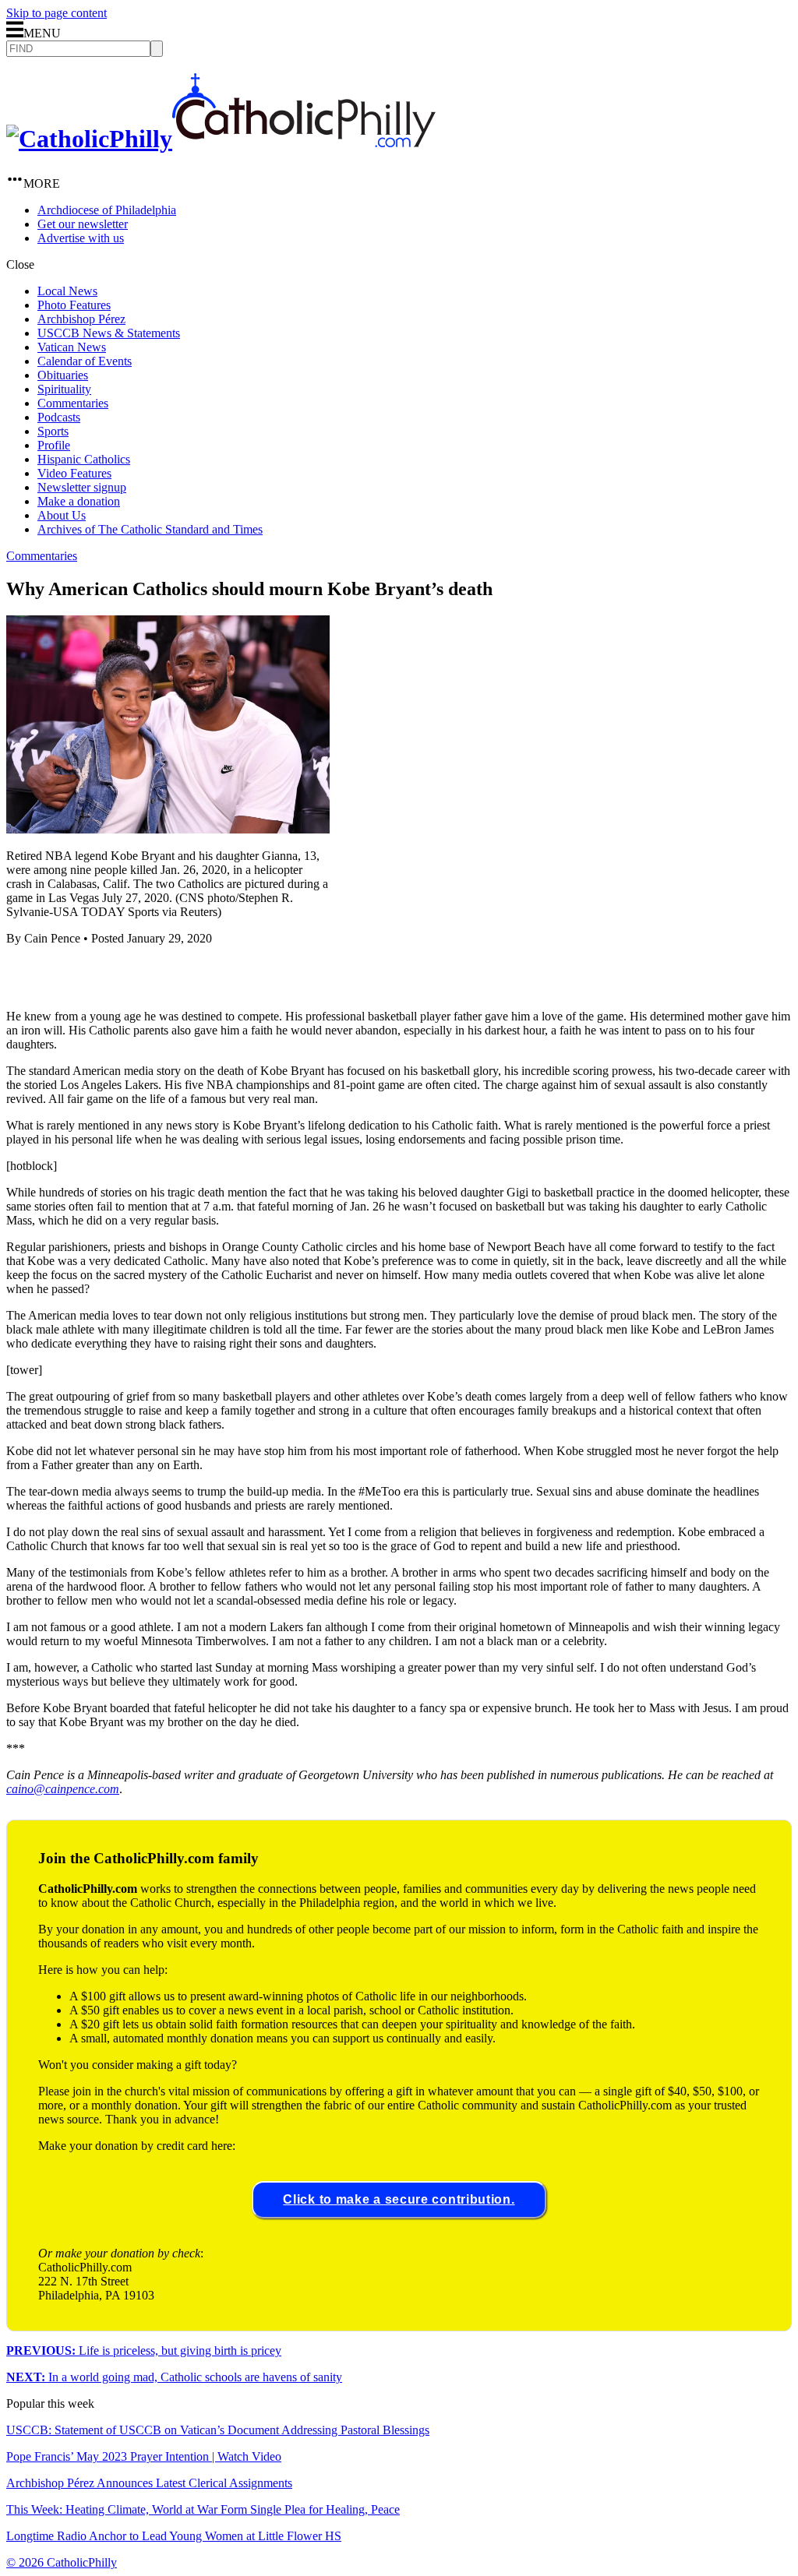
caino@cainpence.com (63, 1789)
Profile (54, 445)
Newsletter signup (82, 487)
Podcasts (59, 417)
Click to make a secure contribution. (399, 2199)
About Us (62, 515)
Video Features (74, 473)
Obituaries (63, 375)
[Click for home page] (221, 139)
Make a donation (79, 501)
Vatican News (72, 347)
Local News (67, 291)
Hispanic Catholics (84, 459)
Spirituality (64, 389)
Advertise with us (81, 238)
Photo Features (74, 305)
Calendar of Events (85, 361)
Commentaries (73, 403)
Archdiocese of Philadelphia (107, 210)
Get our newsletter (83, 224)
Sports (53, 431)
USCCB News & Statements (109, 333)
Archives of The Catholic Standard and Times (150, 529)
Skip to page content (56, 13)
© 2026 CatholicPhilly (62, 2562)
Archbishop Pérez (81, 319)
